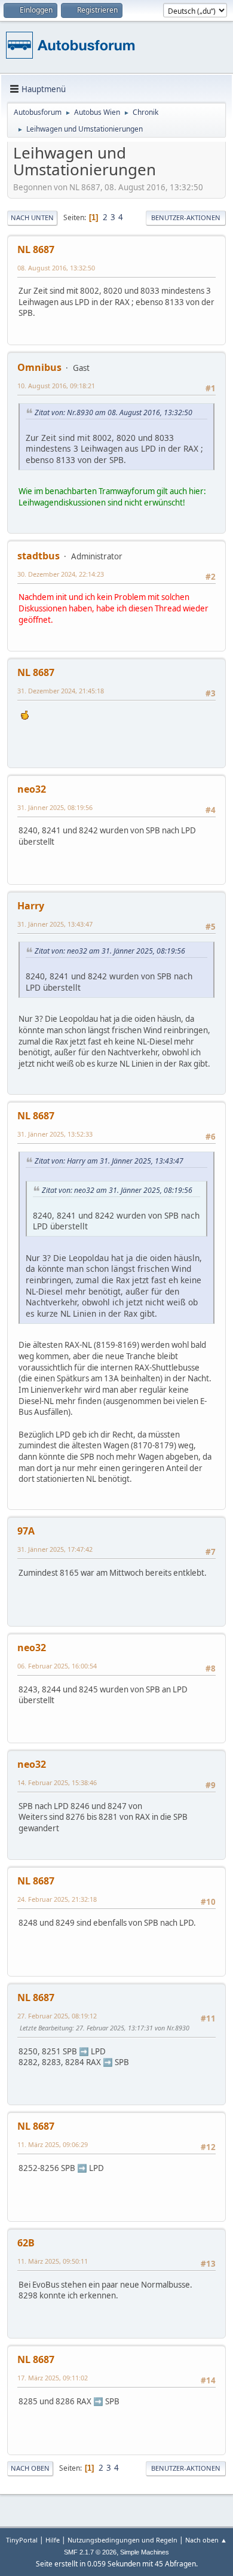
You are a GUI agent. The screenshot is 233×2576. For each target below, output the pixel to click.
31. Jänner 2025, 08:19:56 (55, 807)
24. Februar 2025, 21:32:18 (57, 1899)
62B (26, 2243)
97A (26, 1531)
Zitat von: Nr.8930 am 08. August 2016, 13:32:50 (114, 412)
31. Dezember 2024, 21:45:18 (61, 691)
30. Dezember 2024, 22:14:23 (61, 574)
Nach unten (32, 217)
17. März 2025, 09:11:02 (53, 2378)
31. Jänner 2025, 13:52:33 (55, 1134)
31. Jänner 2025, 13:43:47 (55, 924)
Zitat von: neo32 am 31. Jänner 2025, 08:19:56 (110, 951)
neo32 (32, 789)
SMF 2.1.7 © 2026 (90, 2552)
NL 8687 (36, 249)
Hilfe (53, 2540)
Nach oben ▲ (206, 2540)
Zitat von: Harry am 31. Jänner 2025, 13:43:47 (109, 1161)
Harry (31, 906)
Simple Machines (145, 2552)
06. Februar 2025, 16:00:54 (57, 1666)
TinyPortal (22, 2540)
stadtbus (39, 556)
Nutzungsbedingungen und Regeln (122, 2540)
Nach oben (30, 2468)
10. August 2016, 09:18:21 (56, 386)
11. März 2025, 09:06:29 (53, 2144)
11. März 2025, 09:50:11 (53, 2261)
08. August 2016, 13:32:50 (56, 268)
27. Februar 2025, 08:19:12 (57, 2016)
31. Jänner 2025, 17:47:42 (55, 1549)
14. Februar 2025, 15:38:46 (57, 1782)
